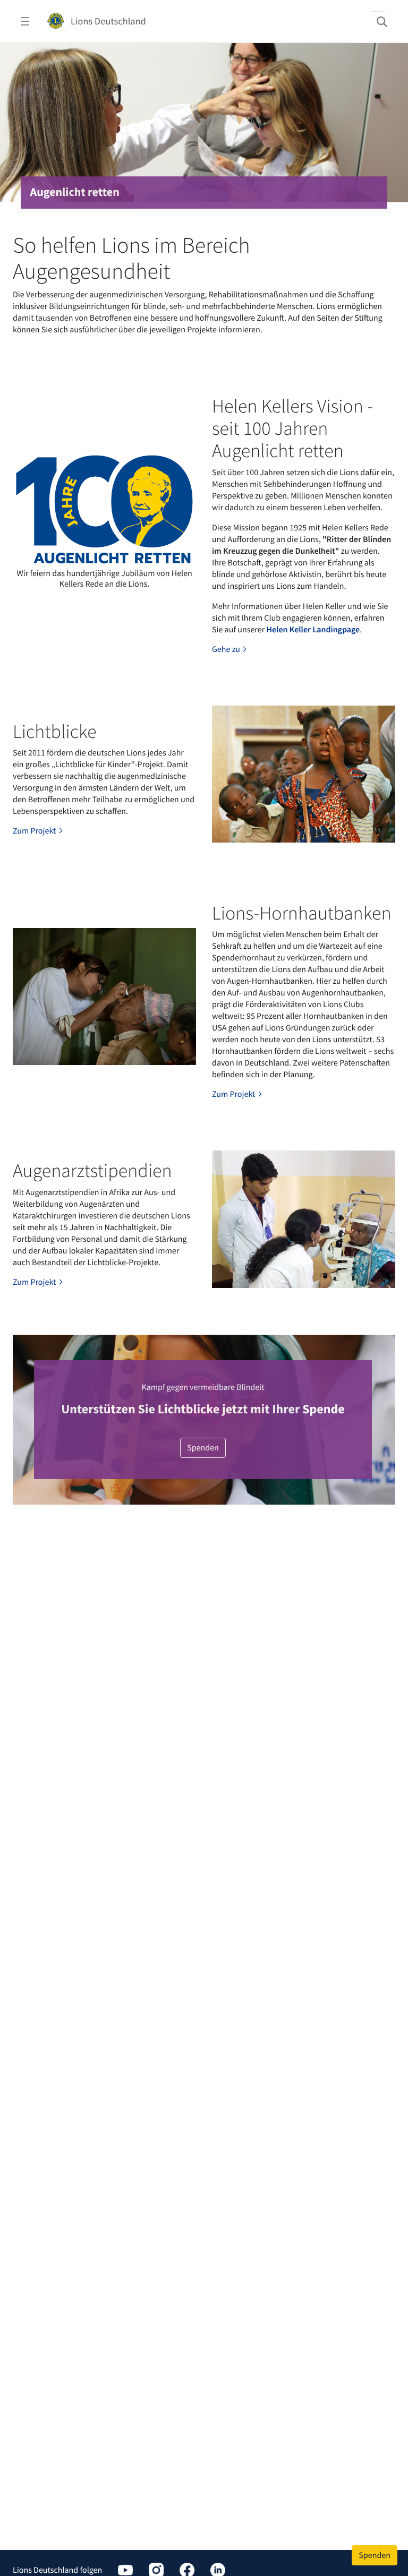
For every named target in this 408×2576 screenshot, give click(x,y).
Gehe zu (227, 649)
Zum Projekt (35, 831)
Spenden (203, 1448)
